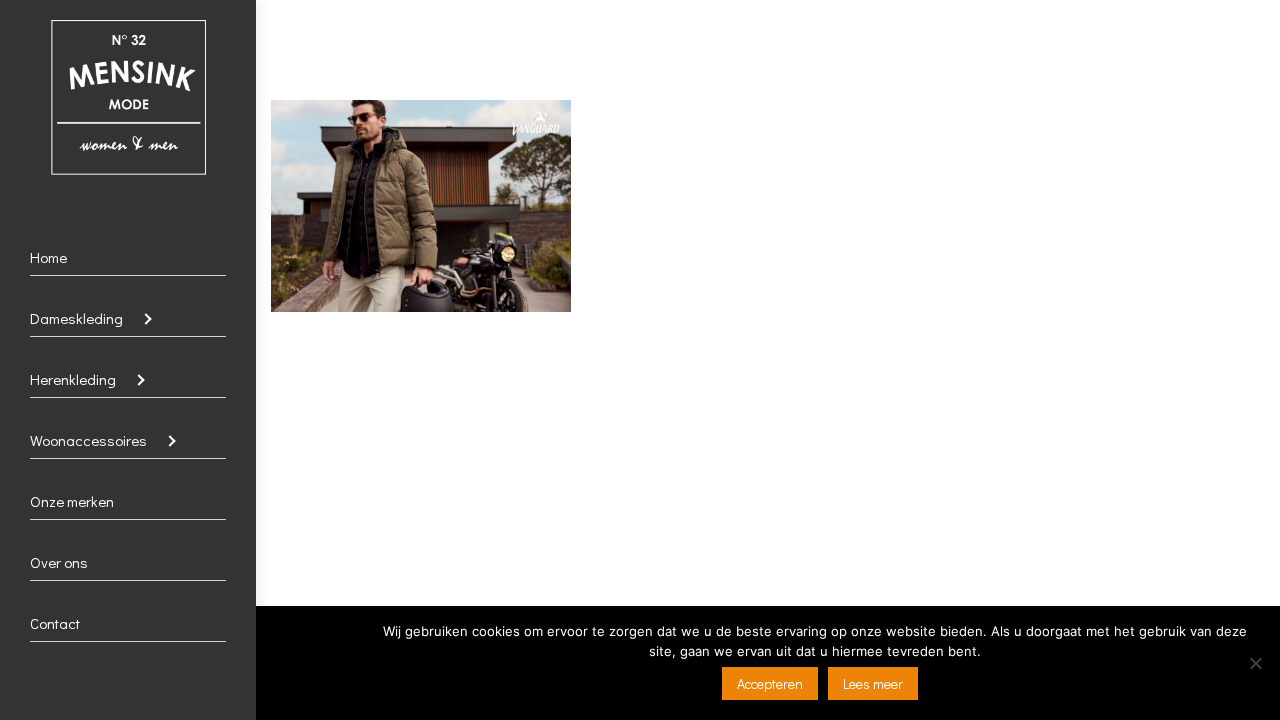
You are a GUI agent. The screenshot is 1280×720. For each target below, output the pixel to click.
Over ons (59, 562)
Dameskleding (76, 318)
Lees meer (873, 683)
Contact (55, 623)
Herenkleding (73, 379)
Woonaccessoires (88, 440)
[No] (1255, 663)
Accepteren (770, 683)
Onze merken (72, 501)
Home (48, 257)
